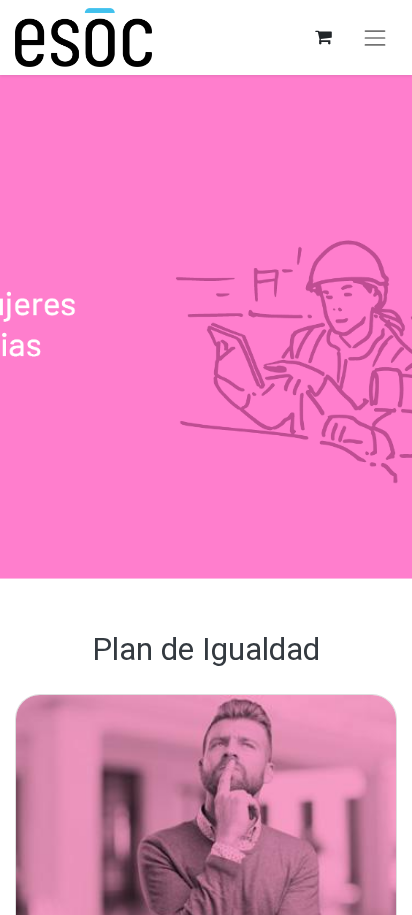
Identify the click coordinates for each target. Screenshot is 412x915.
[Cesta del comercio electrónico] (322, 37)
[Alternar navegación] (375, 38)
